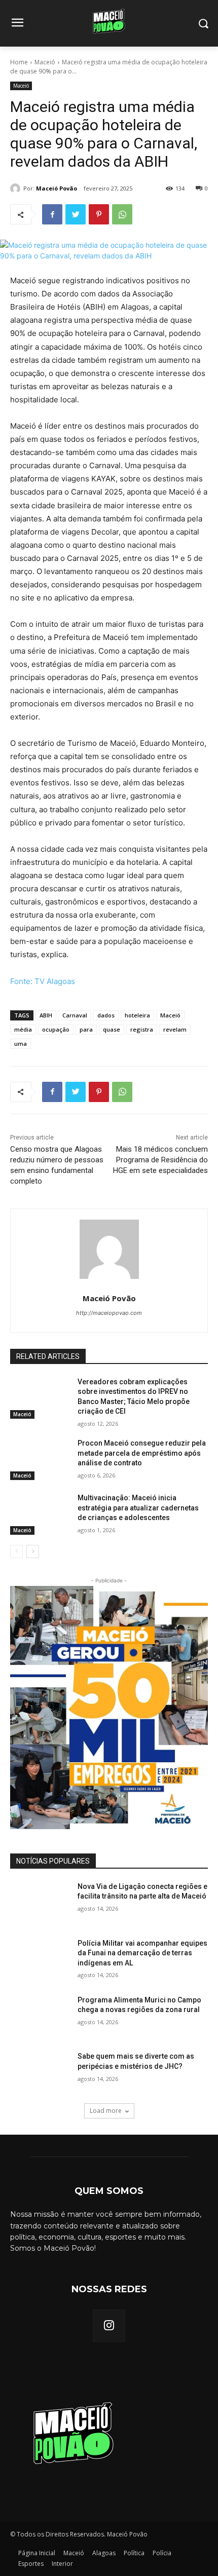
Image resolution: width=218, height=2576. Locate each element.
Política (134, 2553)
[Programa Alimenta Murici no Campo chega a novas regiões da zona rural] (40, 2016)
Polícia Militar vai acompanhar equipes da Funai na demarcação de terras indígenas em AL (142, 1953)
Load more (106, 2111)
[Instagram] (109, 2326)
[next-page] (33, 1551)
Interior (62, 2564)
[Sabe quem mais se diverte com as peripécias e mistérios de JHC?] (40, 2072)
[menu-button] (17, 24)
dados (106, 1015)
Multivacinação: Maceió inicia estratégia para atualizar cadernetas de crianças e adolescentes (138, 1508)
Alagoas (104, 2553)
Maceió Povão (57, 188)
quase (112, 1029)
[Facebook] (52, 214)
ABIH (46, 1015)
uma (21, 1044)
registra (142, 1029)
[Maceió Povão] (17, 188)
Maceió (45, 62)
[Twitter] (76, 214)
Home (19, 62)
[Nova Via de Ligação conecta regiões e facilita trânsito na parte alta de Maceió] (40, 1903)
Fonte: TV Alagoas (43, 981)
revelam (175, 1029)
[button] (203, 24)
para (86, 1029)
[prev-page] (16, 1551)
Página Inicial (37, 2553)
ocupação (56, 1029)
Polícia (162, 2553)
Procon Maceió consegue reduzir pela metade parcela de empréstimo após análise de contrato (142, 1453)
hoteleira (137, 1015)
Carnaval (75, 1015)
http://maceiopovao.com (109, 1313)
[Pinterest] (99, 214)
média (23, 1029)
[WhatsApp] (122, 214)
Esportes (31, 2564)
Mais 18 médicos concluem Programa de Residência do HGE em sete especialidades (160, 1160)
